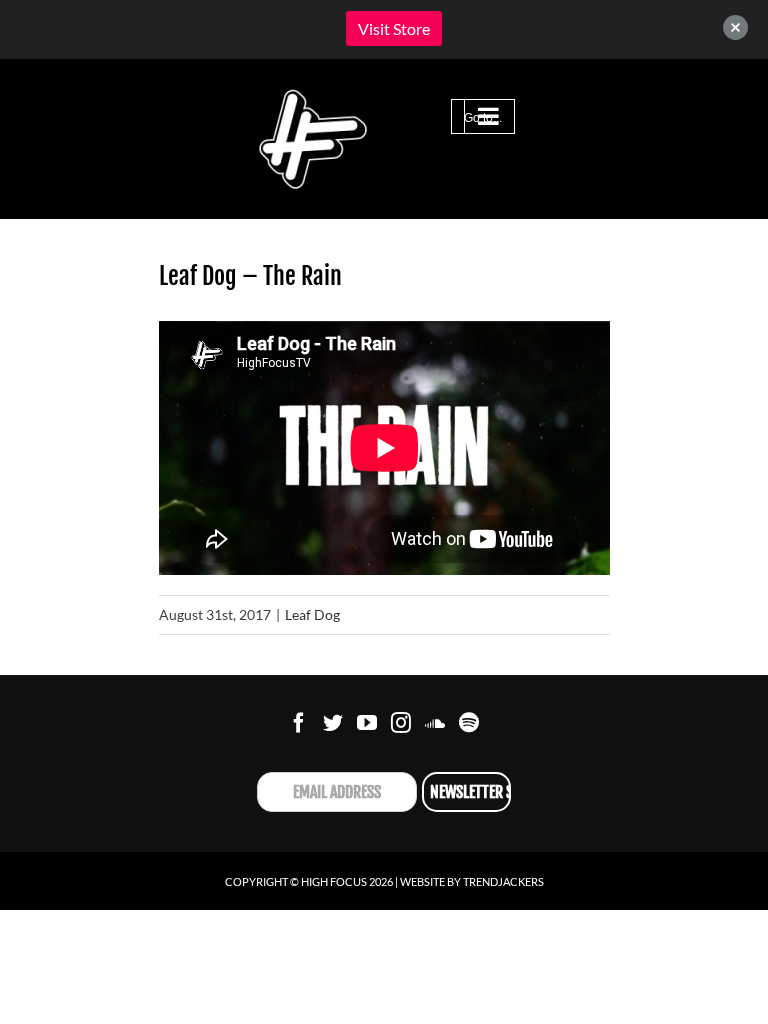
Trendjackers (503, 881)
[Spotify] (469, 723)
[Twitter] (333, 723)
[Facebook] (299, 723)
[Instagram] (401, 723)
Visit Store (394, 28)
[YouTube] (367, 723)
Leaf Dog (312, 614)
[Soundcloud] (435, 723)
